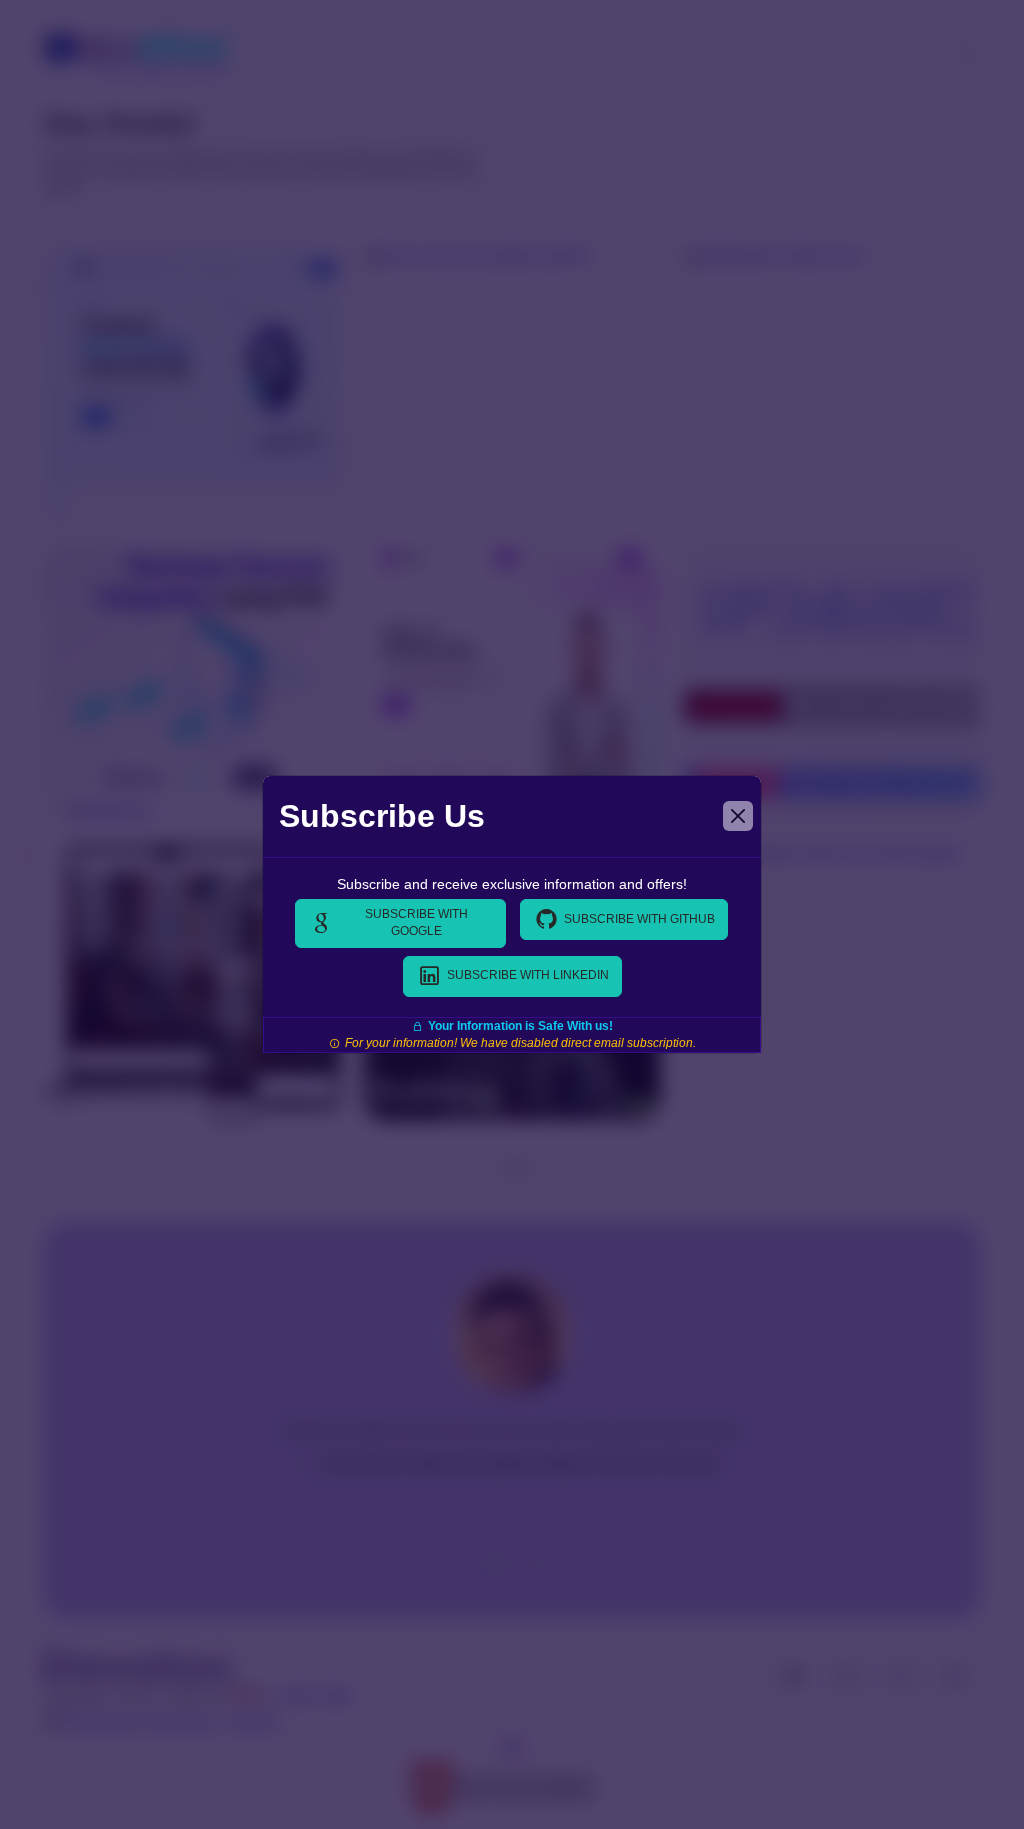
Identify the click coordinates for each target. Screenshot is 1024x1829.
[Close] (738, 816)
